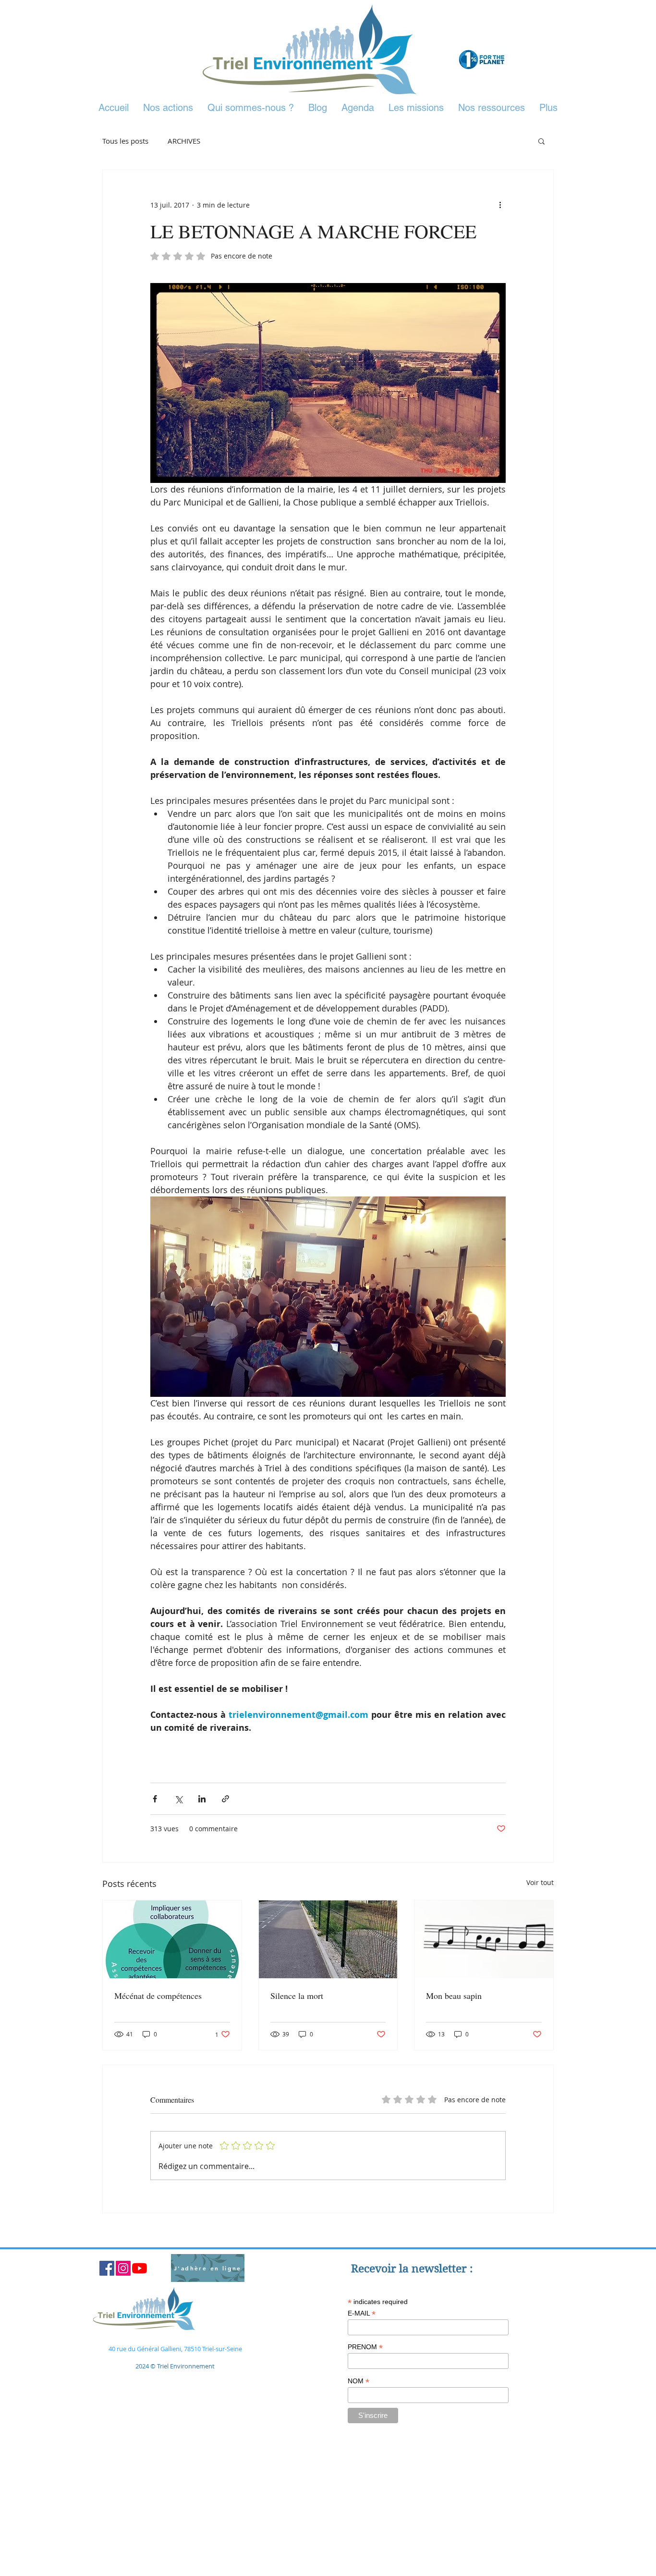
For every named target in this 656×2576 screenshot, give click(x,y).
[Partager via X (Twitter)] (178, 1799)
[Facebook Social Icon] (107, 2268)
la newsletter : (436, 2268)
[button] (541, 141)
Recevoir (375, 2268)
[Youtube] (140, 2268)
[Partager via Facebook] (155, 1799)
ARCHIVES (184, 141)
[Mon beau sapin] (484, 1939)
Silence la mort (297, 1996)
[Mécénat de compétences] (172, 1939)
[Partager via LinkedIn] (202, 1799)
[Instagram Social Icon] (123, 2268)
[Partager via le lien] (225, 1799)
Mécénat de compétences (158, 1996)
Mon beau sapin (454, 1996)
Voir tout (540, 1882)
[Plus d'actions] (500, 205)
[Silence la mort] (328, 1939)
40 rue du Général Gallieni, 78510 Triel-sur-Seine (175, 2349)
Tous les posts (125, 141)
